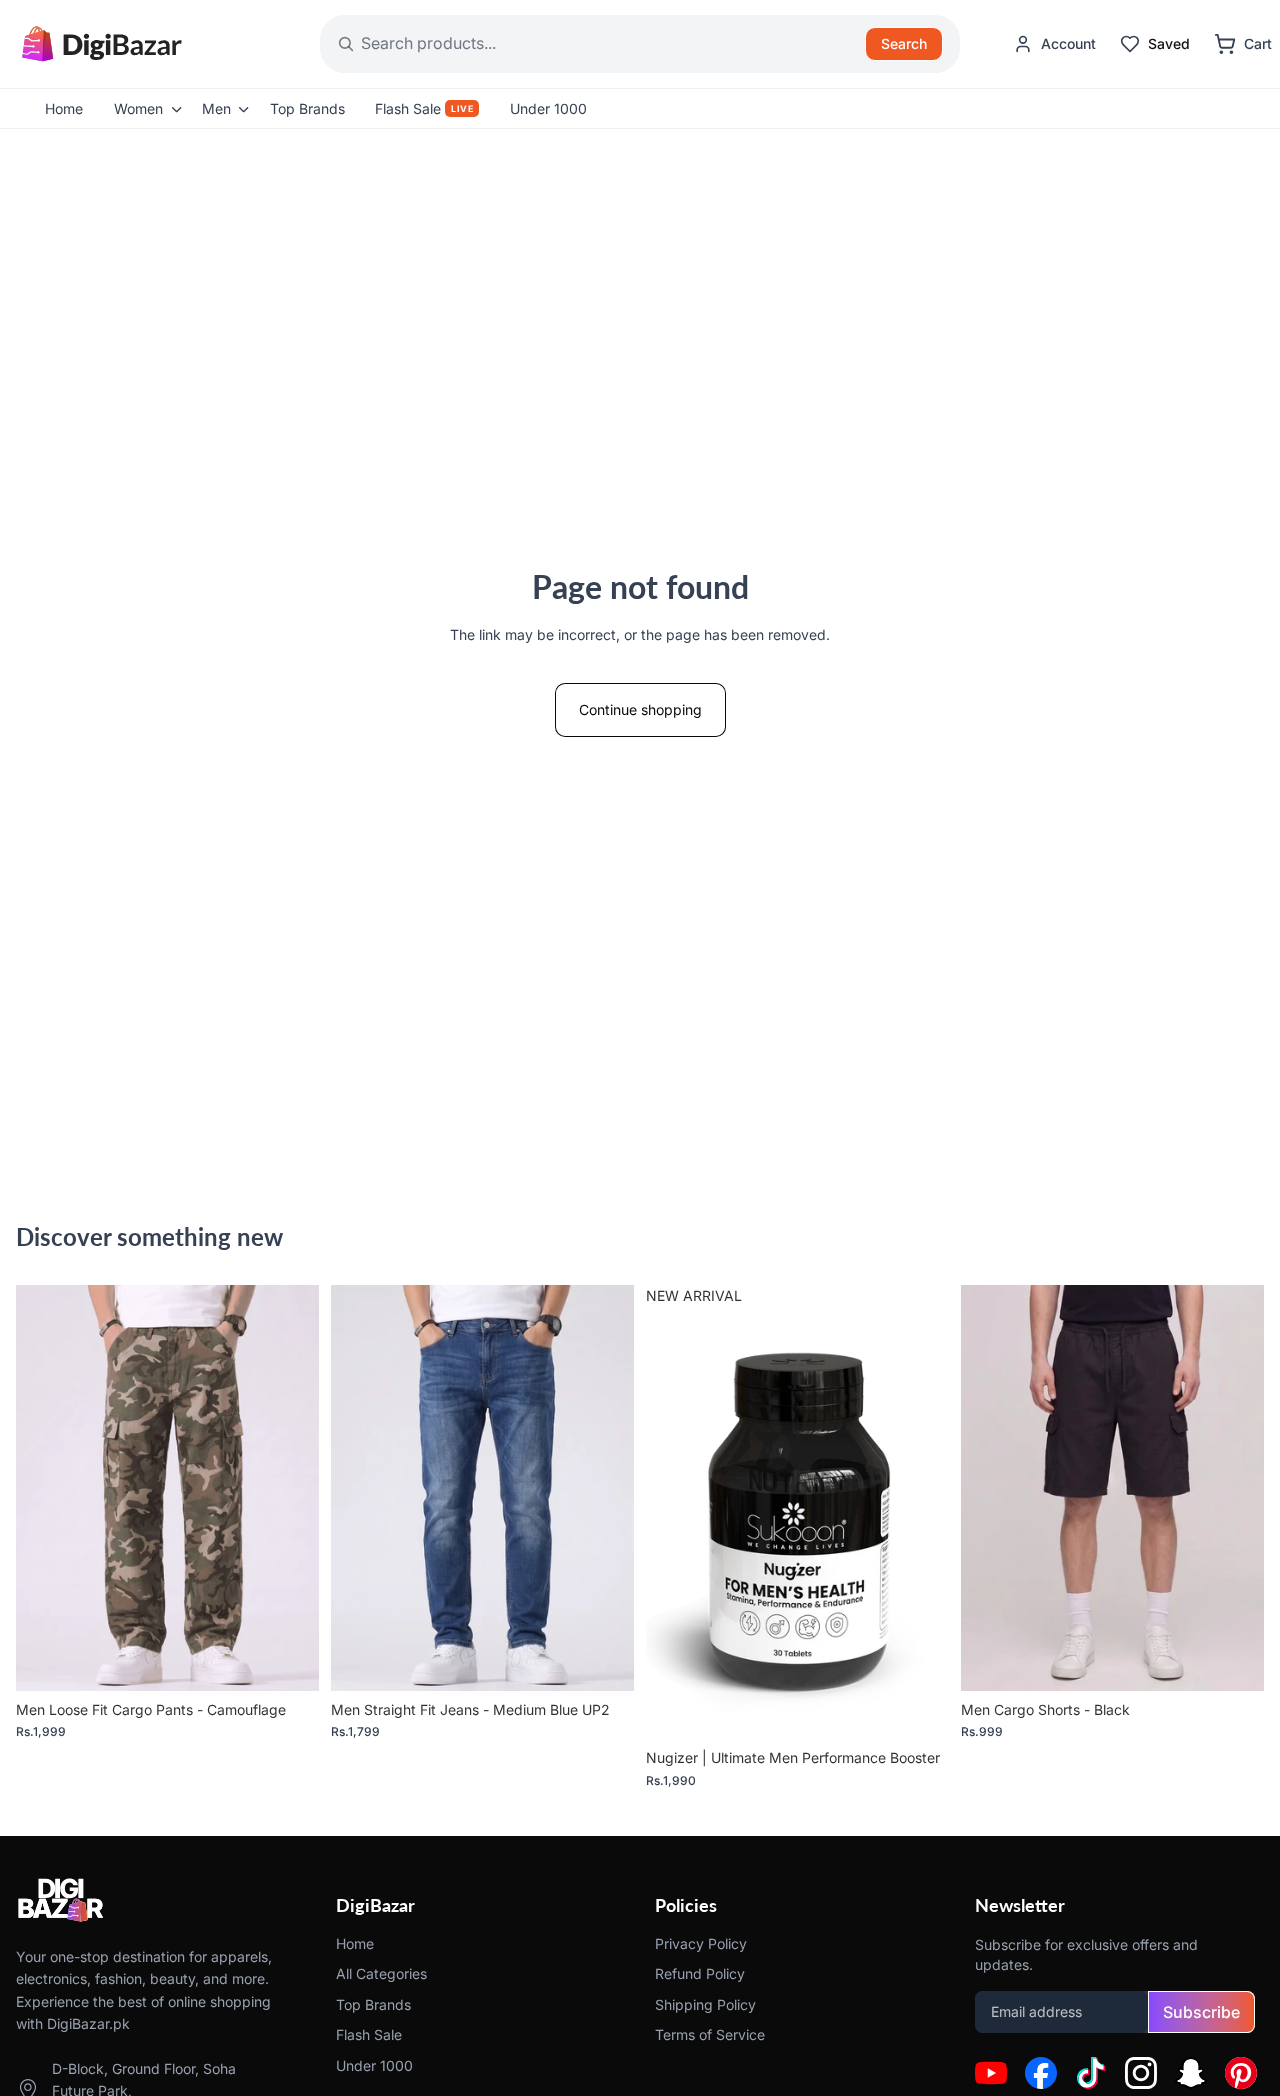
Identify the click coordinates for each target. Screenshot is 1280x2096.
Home (355, 1943)
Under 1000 (374, 2065)
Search (904, 43)
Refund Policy (700, 1974)
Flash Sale (369, 2034)
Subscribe (1201, 2012)
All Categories (381, 1974)
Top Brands (373, 2004)
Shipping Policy (705, 2004)
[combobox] (568, 44)
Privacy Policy (701, 1943)
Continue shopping (640, 709)
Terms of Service (710, 2034)
